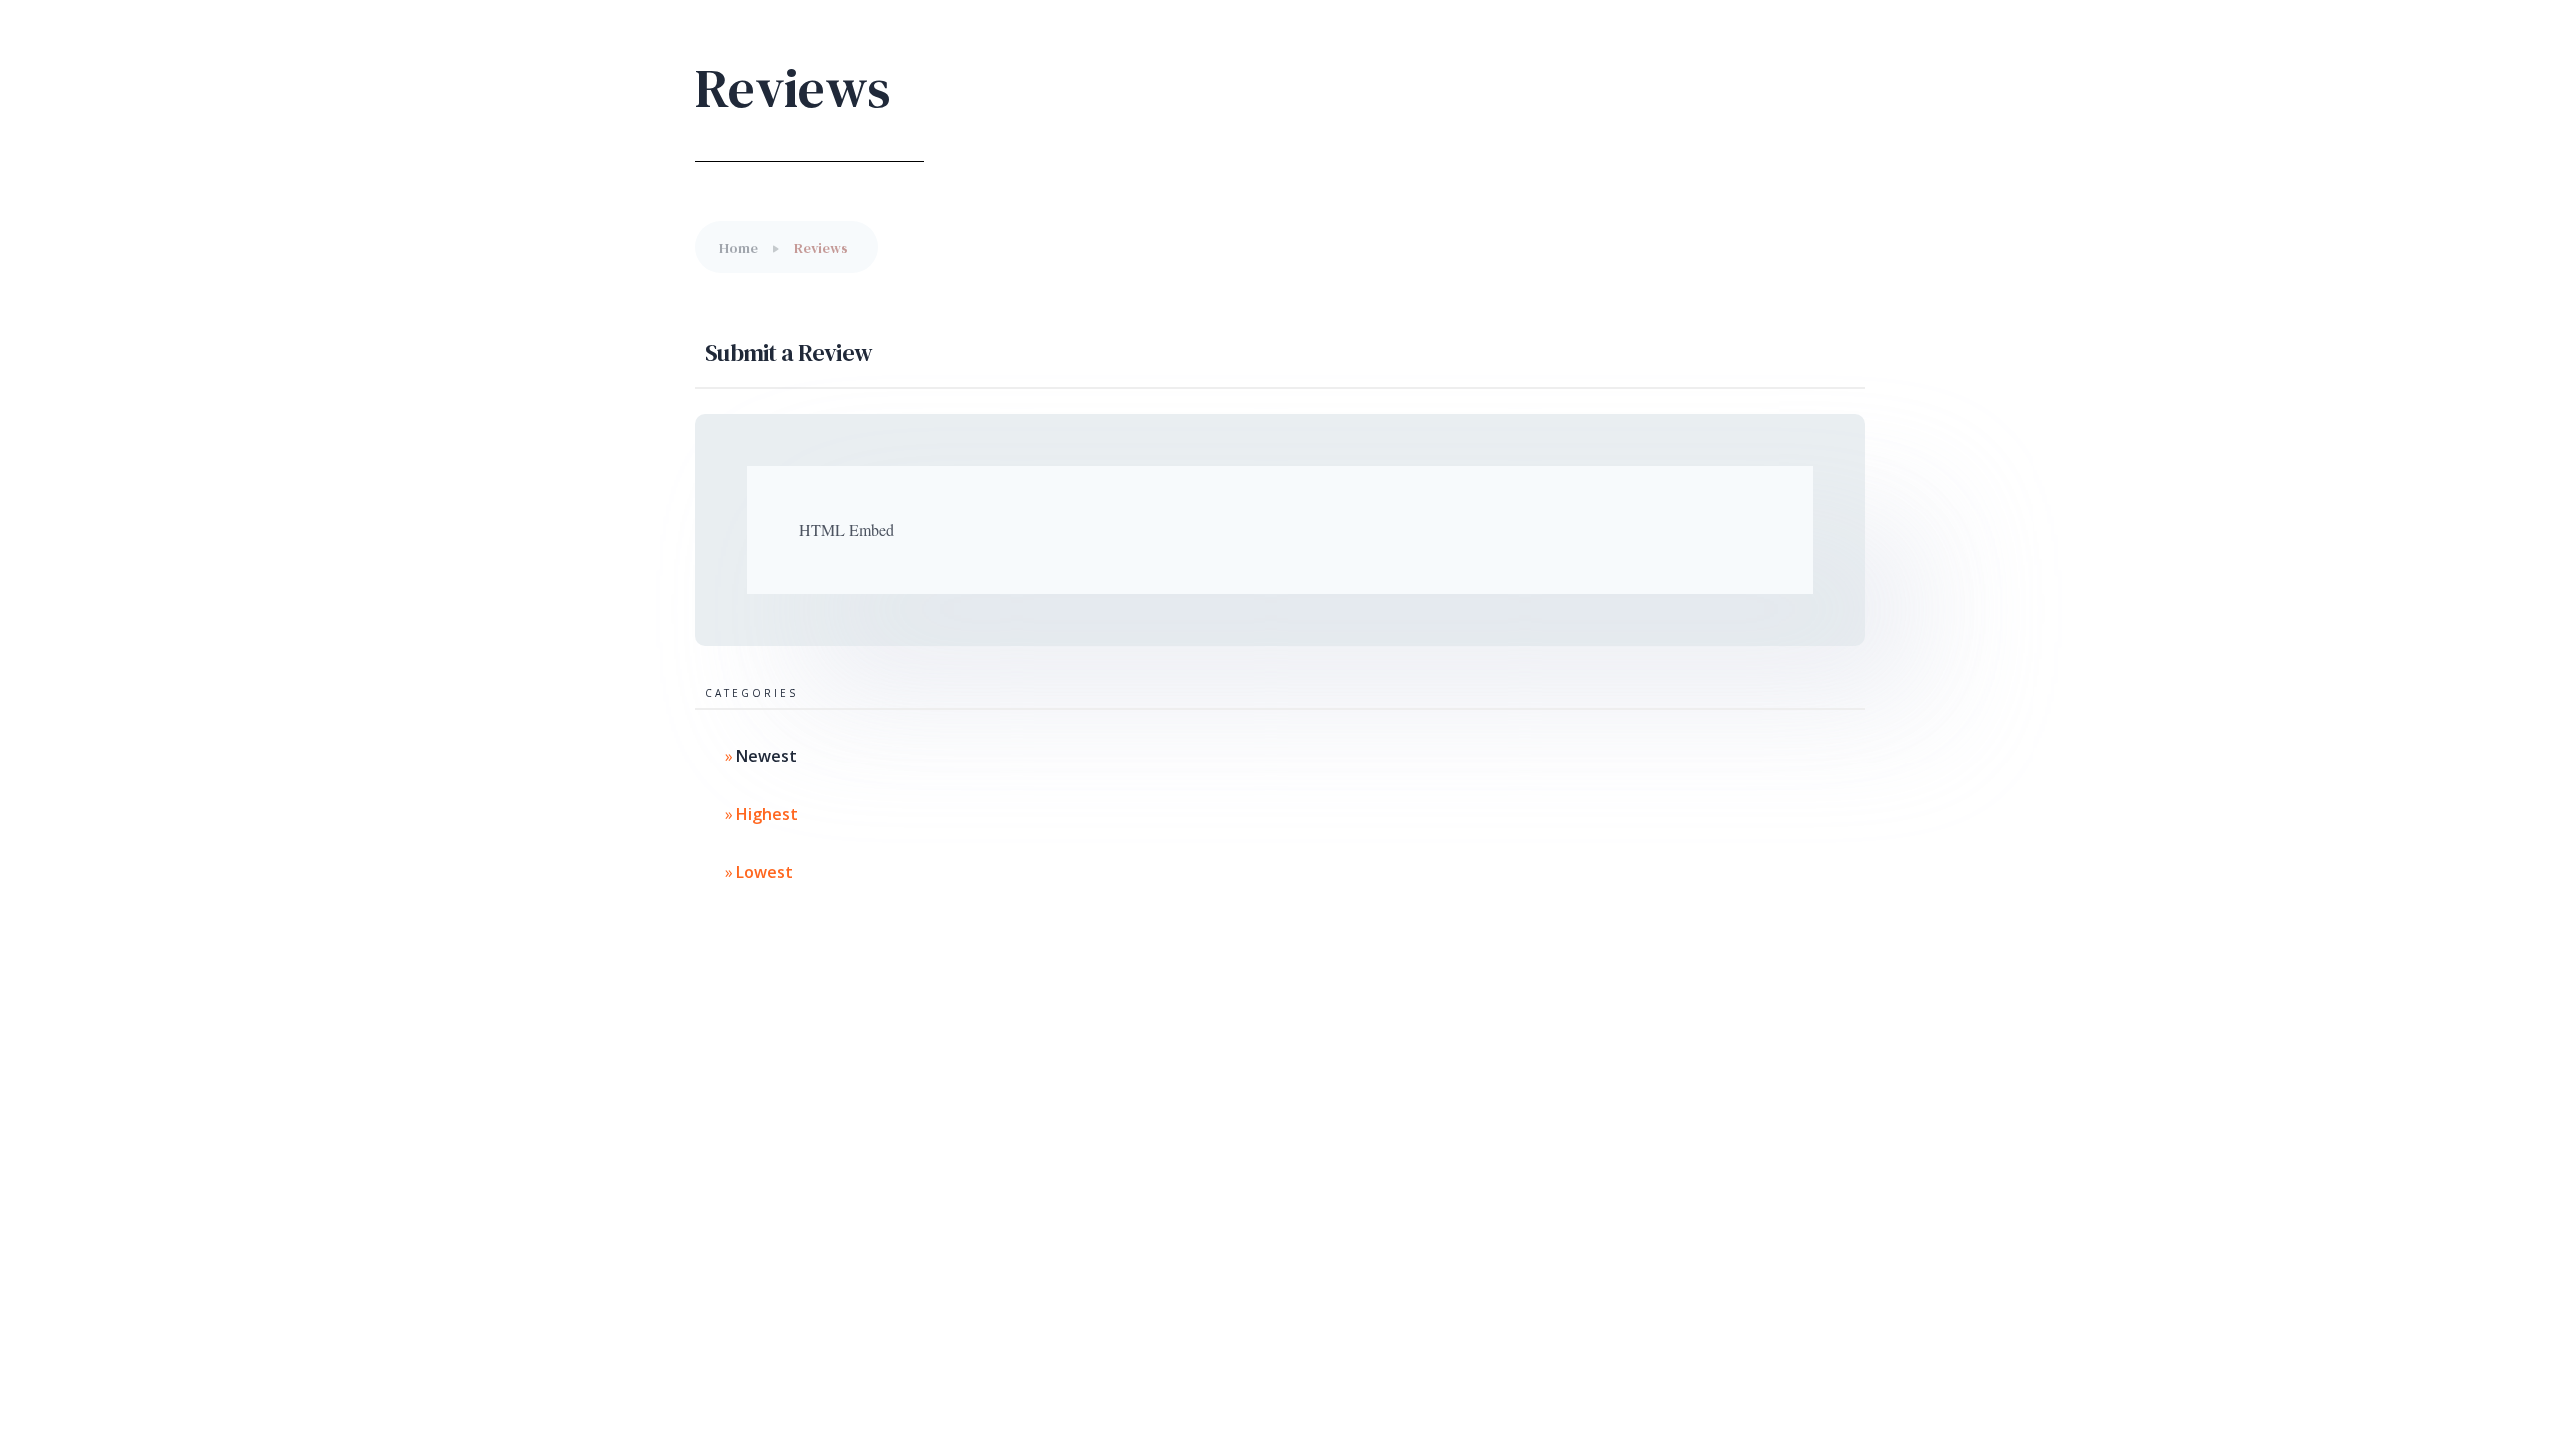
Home (738, 248)
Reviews (821, 248)
